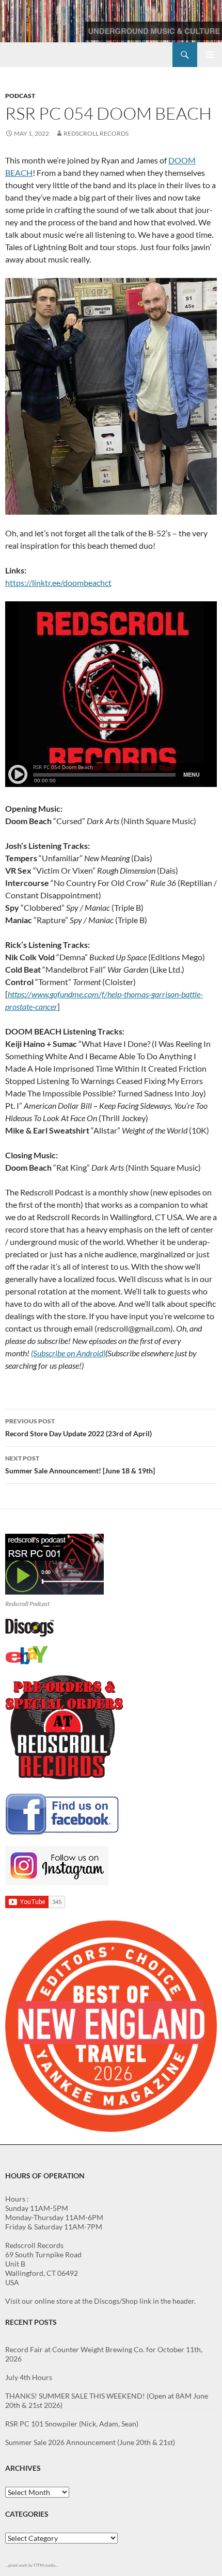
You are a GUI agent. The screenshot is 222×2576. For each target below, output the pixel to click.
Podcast (20, 96)
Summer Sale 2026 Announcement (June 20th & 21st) (90, 2442)
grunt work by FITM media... (33, 2565)
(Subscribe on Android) (68, 1353)
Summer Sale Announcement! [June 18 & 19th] (80, 1465)
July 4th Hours (29, 2377)
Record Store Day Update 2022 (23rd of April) (78, 1428)
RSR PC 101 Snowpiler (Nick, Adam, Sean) (72, 2424)
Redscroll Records (96, 133)
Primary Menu (210, 55)
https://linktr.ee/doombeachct (58, 583)
